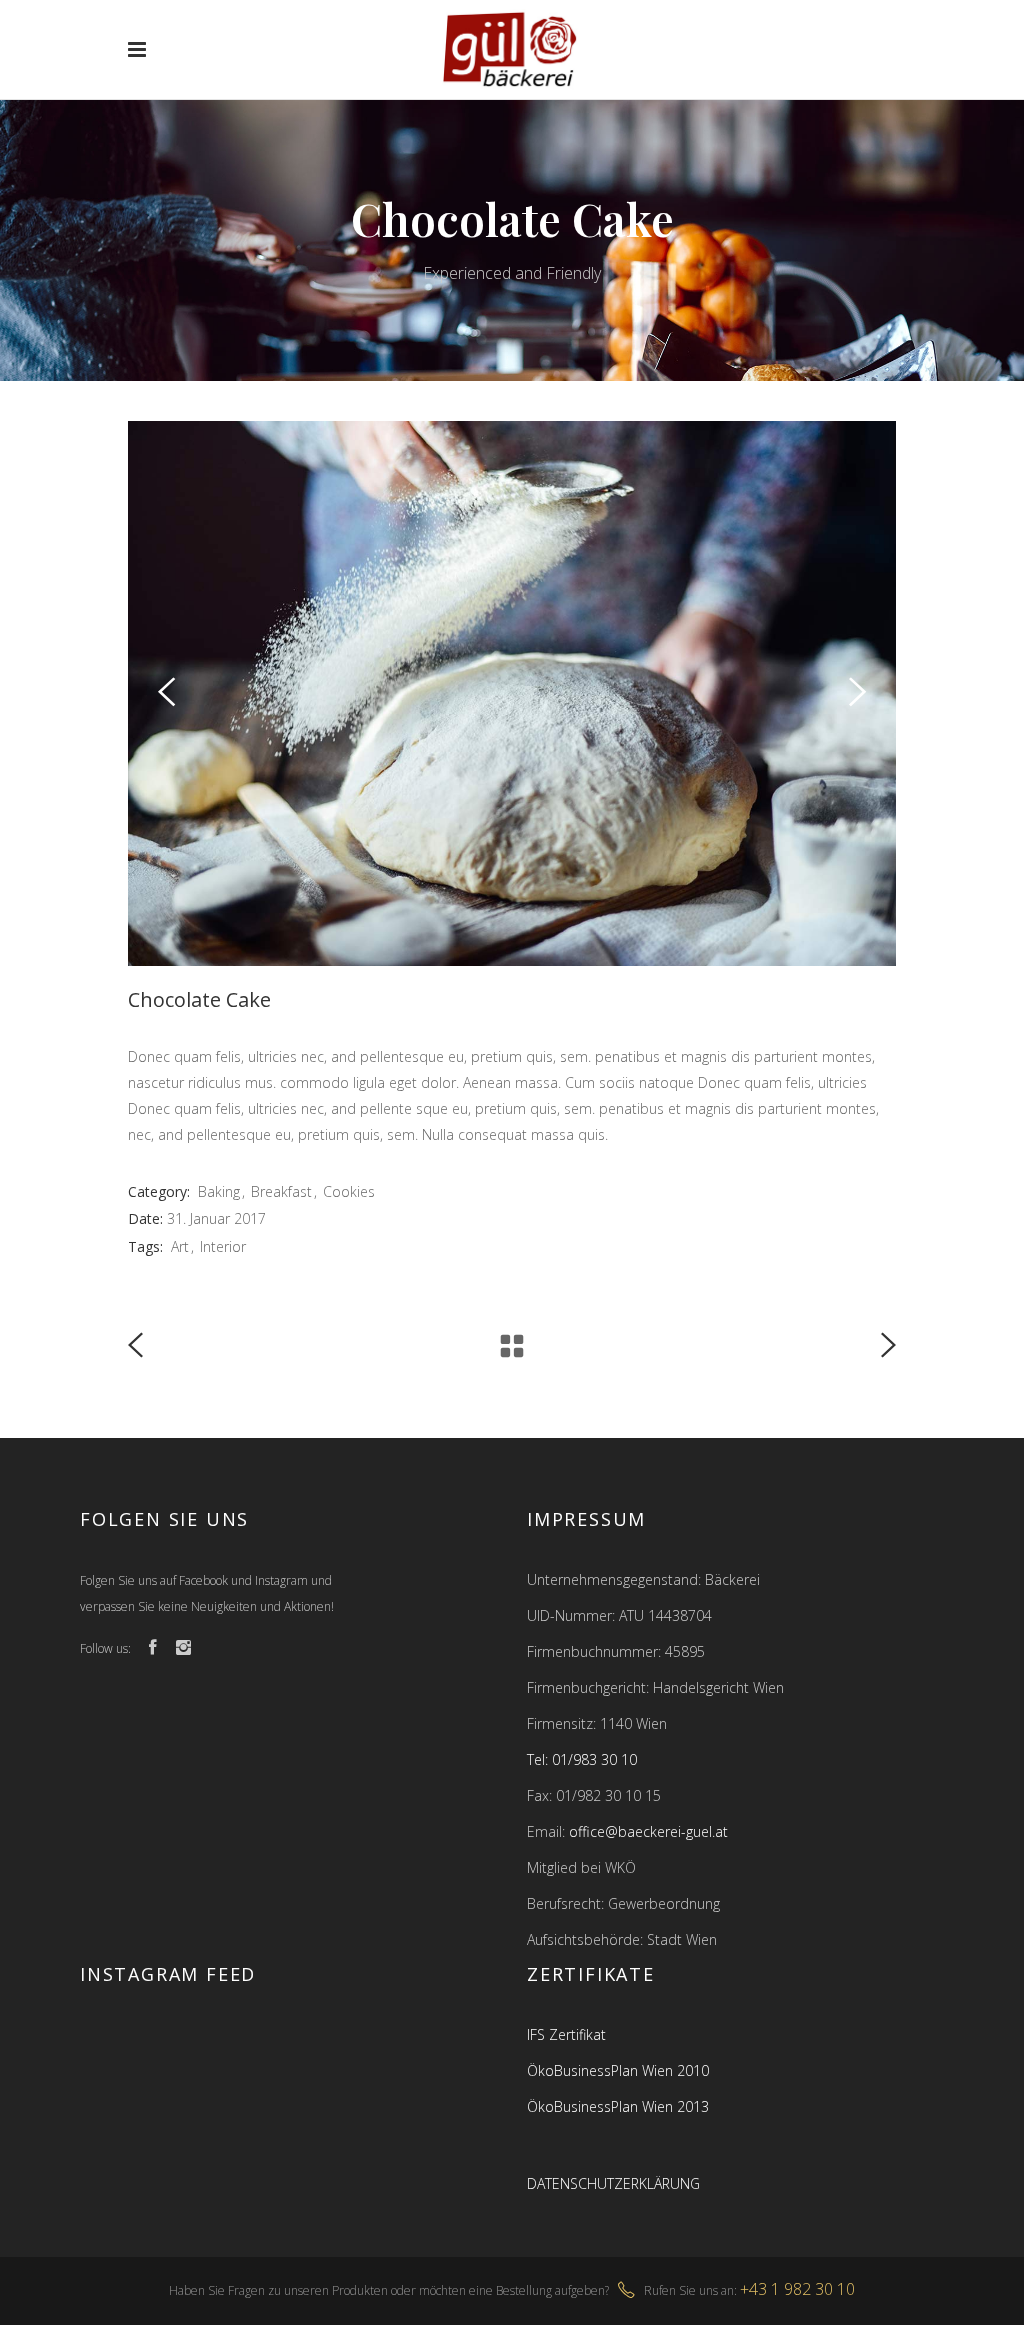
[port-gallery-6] (512, 693)
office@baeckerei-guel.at (648, 1831)
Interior (223, 1246)
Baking (219, 1191)
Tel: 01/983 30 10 (582, 1759)
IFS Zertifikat (566, 2034)
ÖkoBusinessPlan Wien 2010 (618, 2070)
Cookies (349, 1191)
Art (180, 1246)
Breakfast (281, 1191)
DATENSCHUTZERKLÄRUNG (613, 2183)
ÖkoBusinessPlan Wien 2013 (618, 2106)
